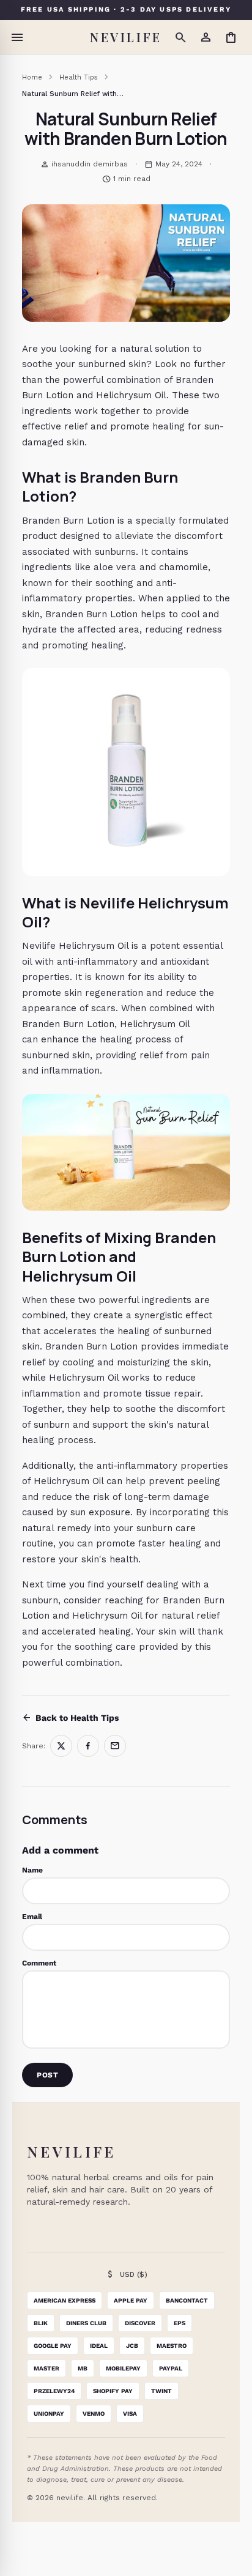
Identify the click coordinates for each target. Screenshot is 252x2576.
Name (32, 1870)
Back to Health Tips (70, 1718)
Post (47, 2075)
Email (32, 1917)
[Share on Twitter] (61, 1746)
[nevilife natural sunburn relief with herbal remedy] (126, 1152)
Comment (39, 1963)
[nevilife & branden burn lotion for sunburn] (126, 772)
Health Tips (79, 77)
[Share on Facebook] (88, 1746)
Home (32, 77)
